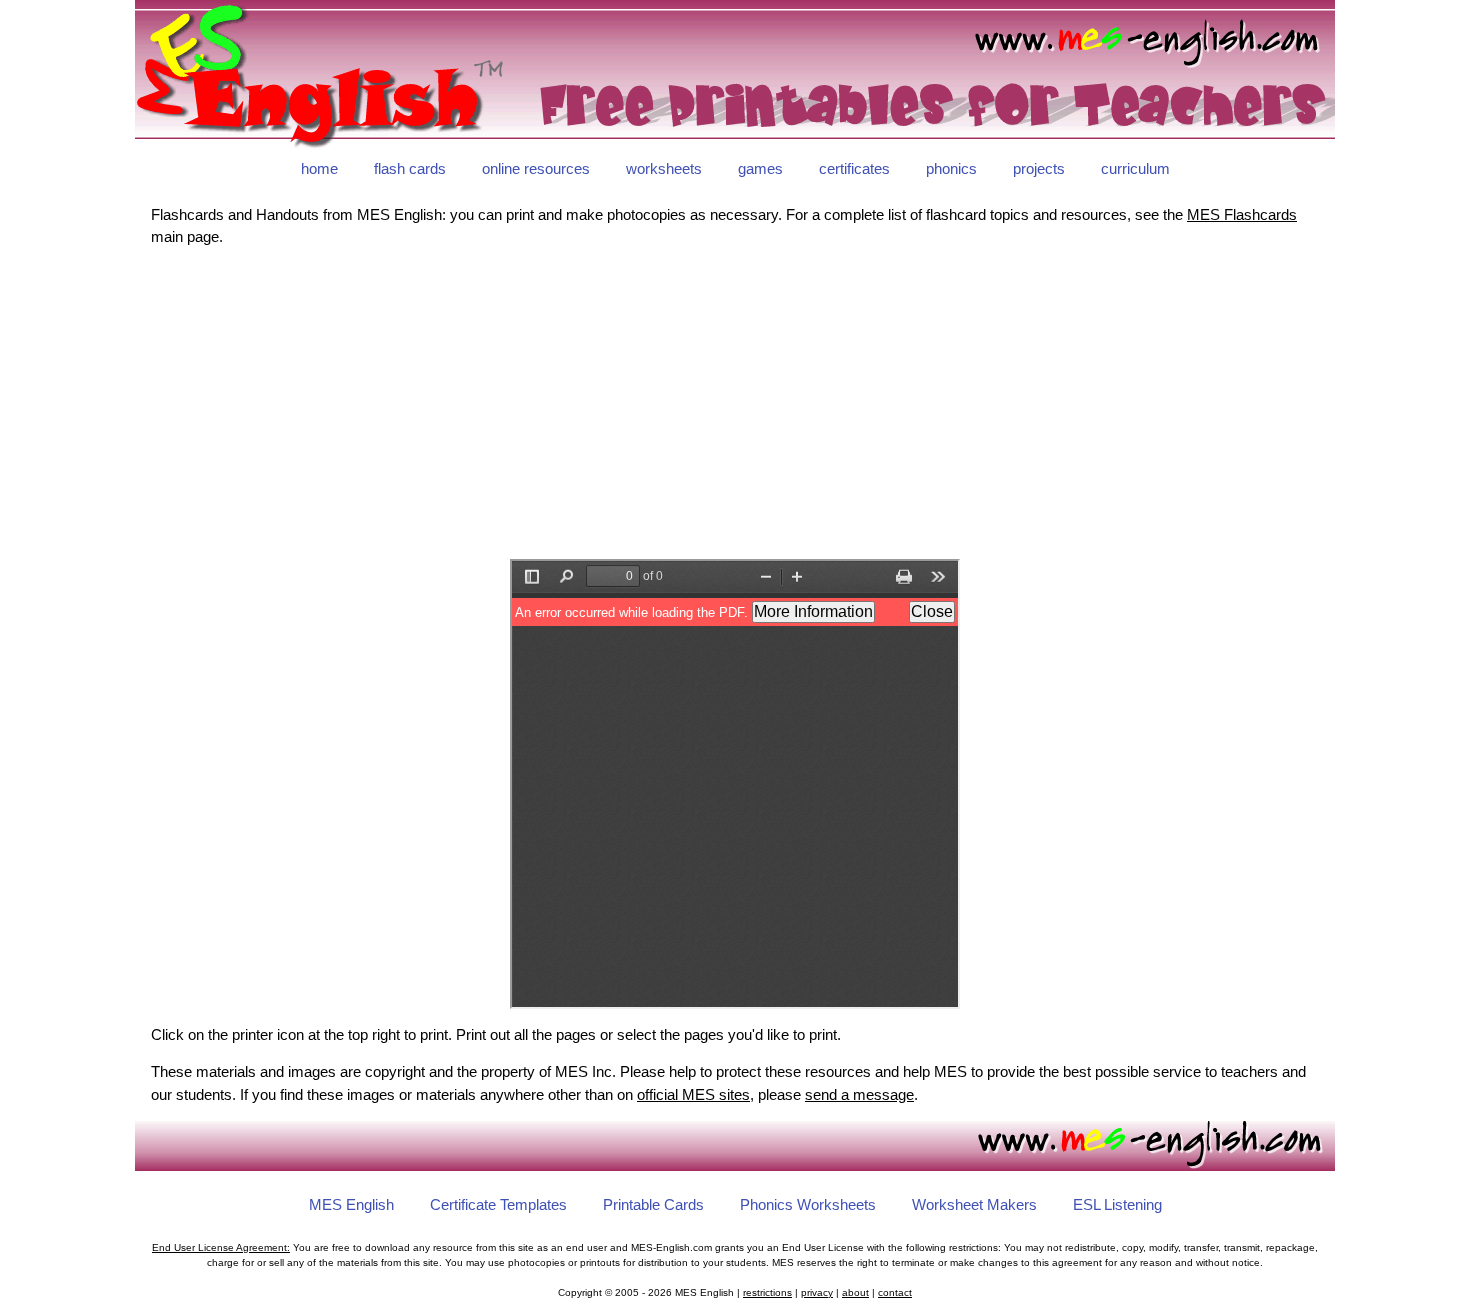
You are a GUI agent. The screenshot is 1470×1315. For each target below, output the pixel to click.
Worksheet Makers (974, 1204)
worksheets (664, 168)
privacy (817, 1292)
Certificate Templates (498, 1204)
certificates (854, 168)
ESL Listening (1117, 1204)
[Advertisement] (735, 404)
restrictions (767, 1292)
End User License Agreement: (221, 1247)
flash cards (410, 168)
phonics (951, 168)
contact (895, 1292)
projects (1039, 168)
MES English (351, 1204)
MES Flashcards (1242, 214)
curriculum (1135, 168)
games (760, 168)
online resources (536, 168)
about (855, 1292)
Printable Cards (653, 1204)
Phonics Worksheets (808, 1204)
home (319, 168)
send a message (859, 1094)
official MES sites (693, 1094)
